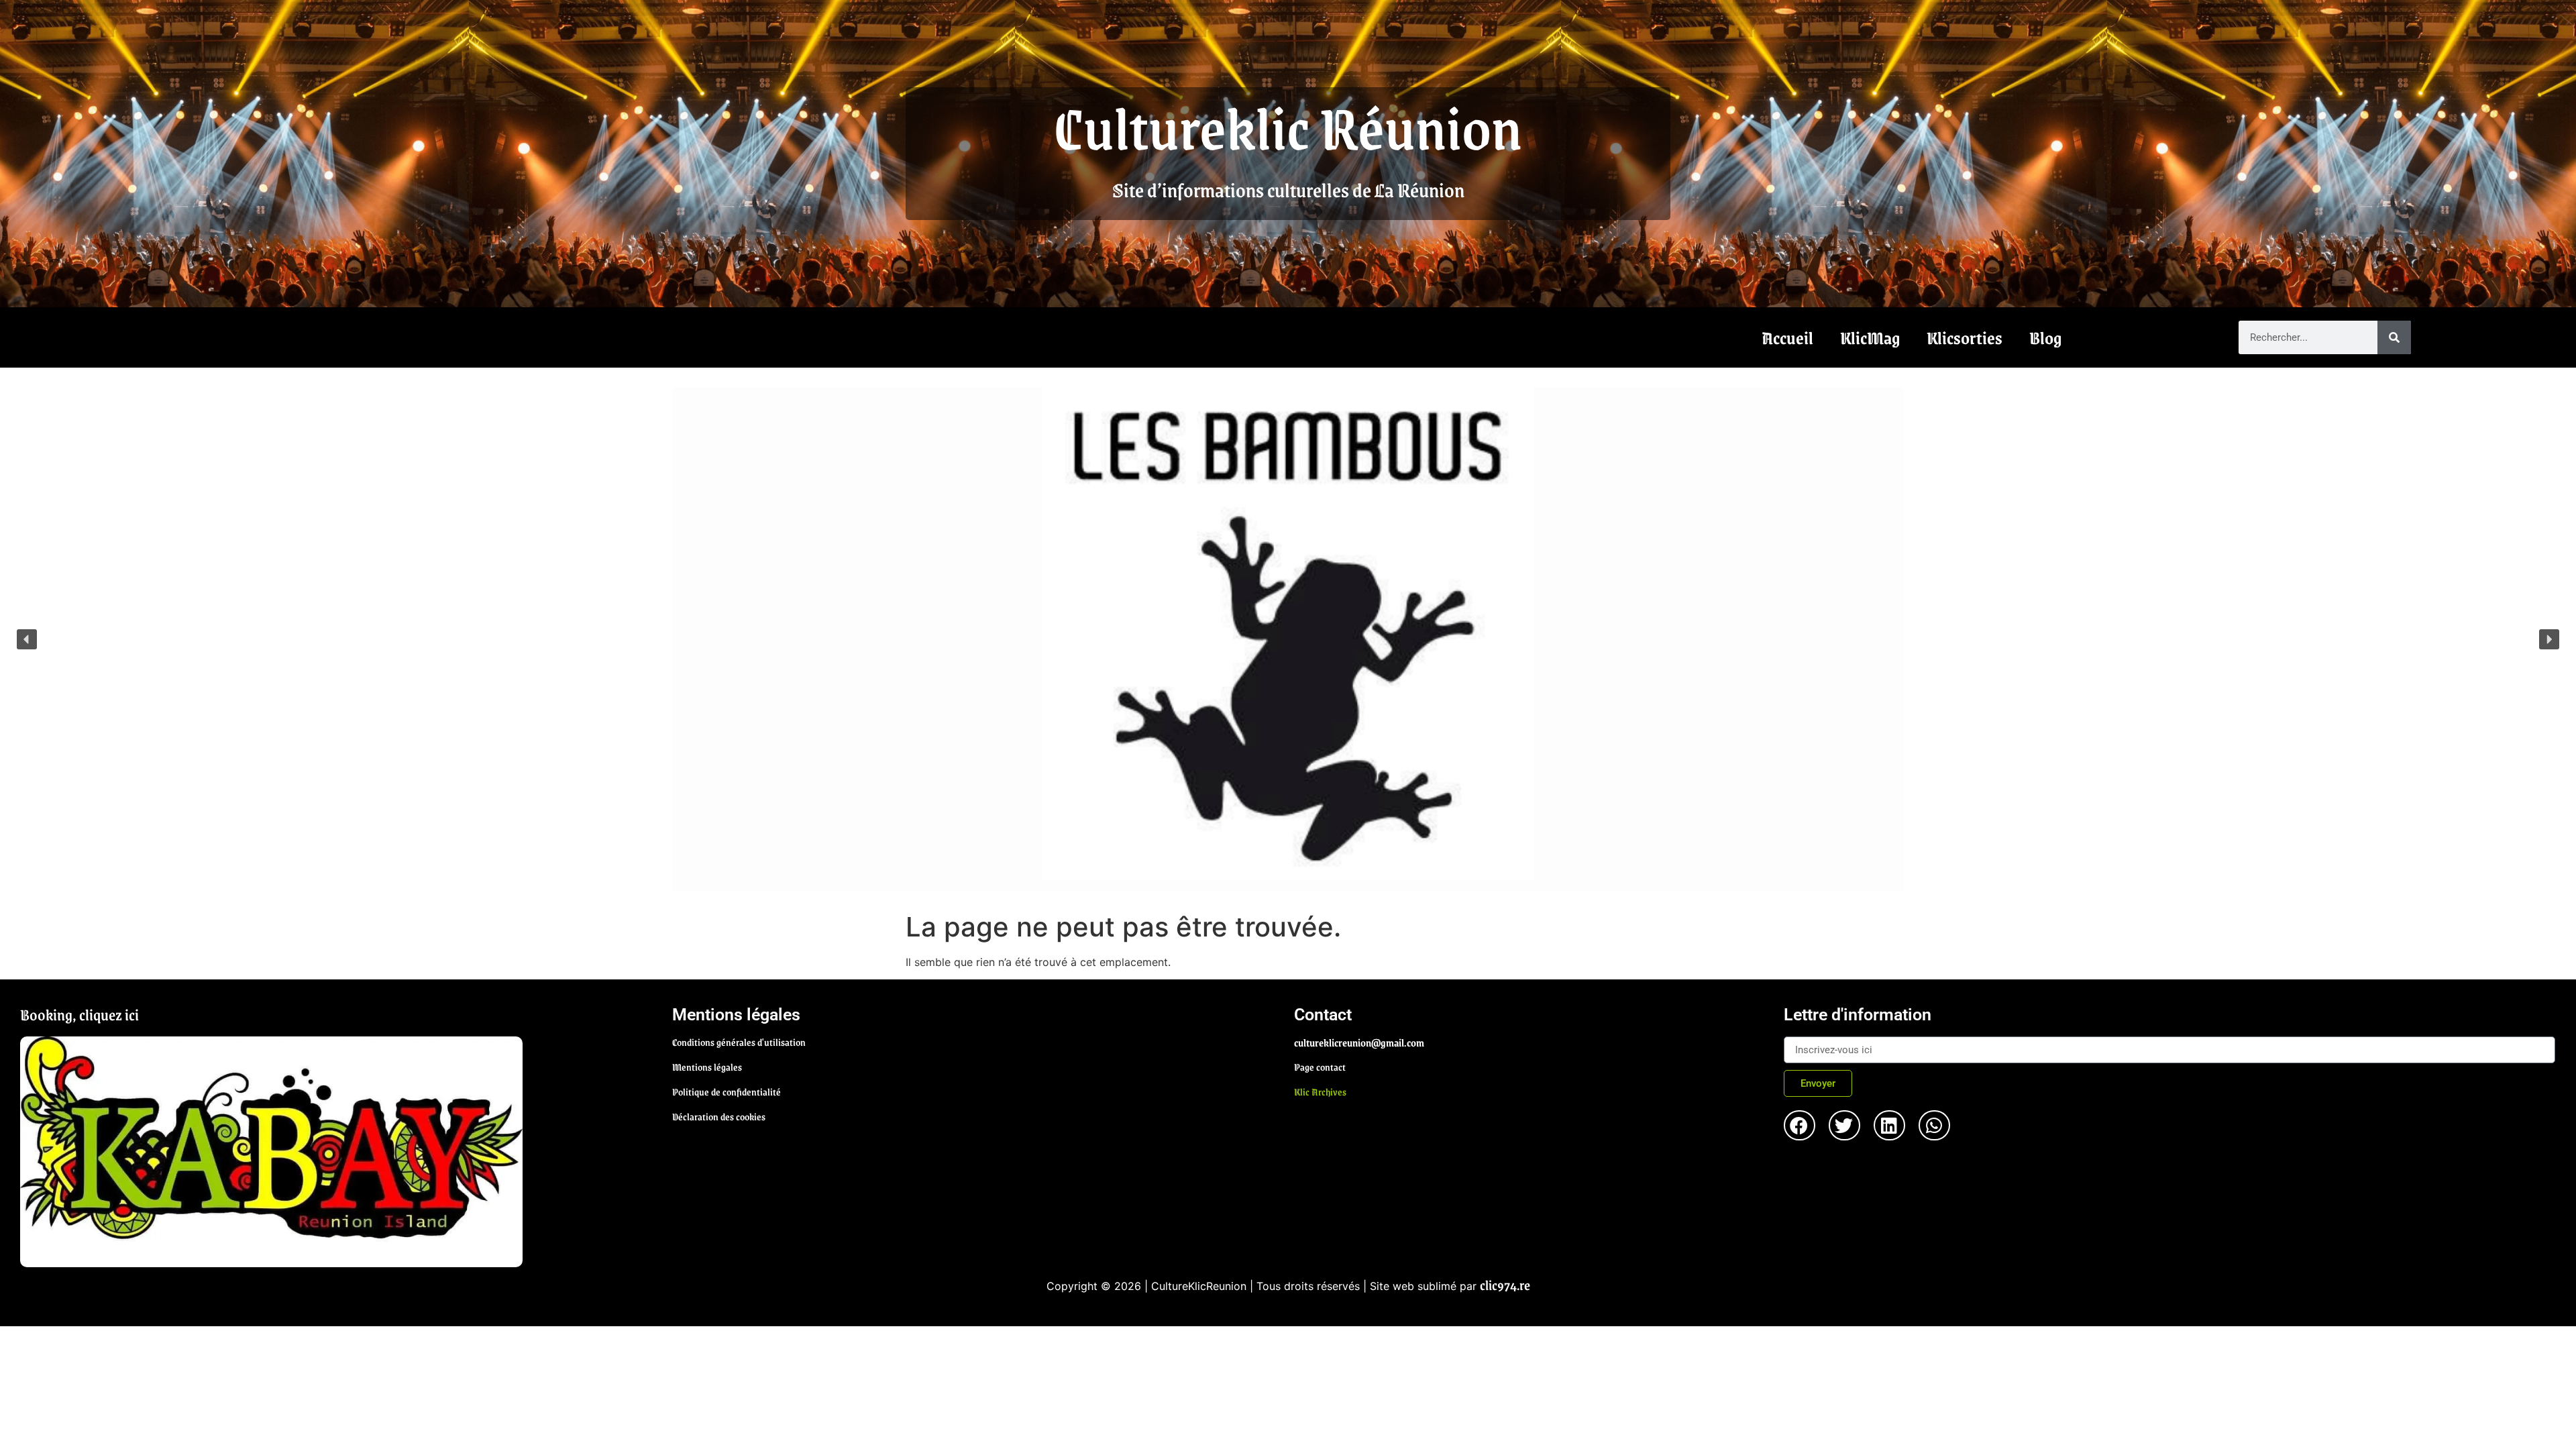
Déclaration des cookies (719, 1116)
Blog (2045, 337)
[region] (1288, 639)
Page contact (1320, 1067)
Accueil (1787, 337)
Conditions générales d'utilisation (739, 1042)
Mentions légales (707, 1067)
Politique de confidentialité (727, 1091)
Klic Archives (1320, 1091)
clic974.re (1505, 1285)
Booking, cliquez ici (79, 1014)
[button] (27, 639)
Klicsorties (1965, 337)
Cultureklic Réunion (1288, 126)
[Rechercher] (2394, 337)
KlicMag (1870, 337)
